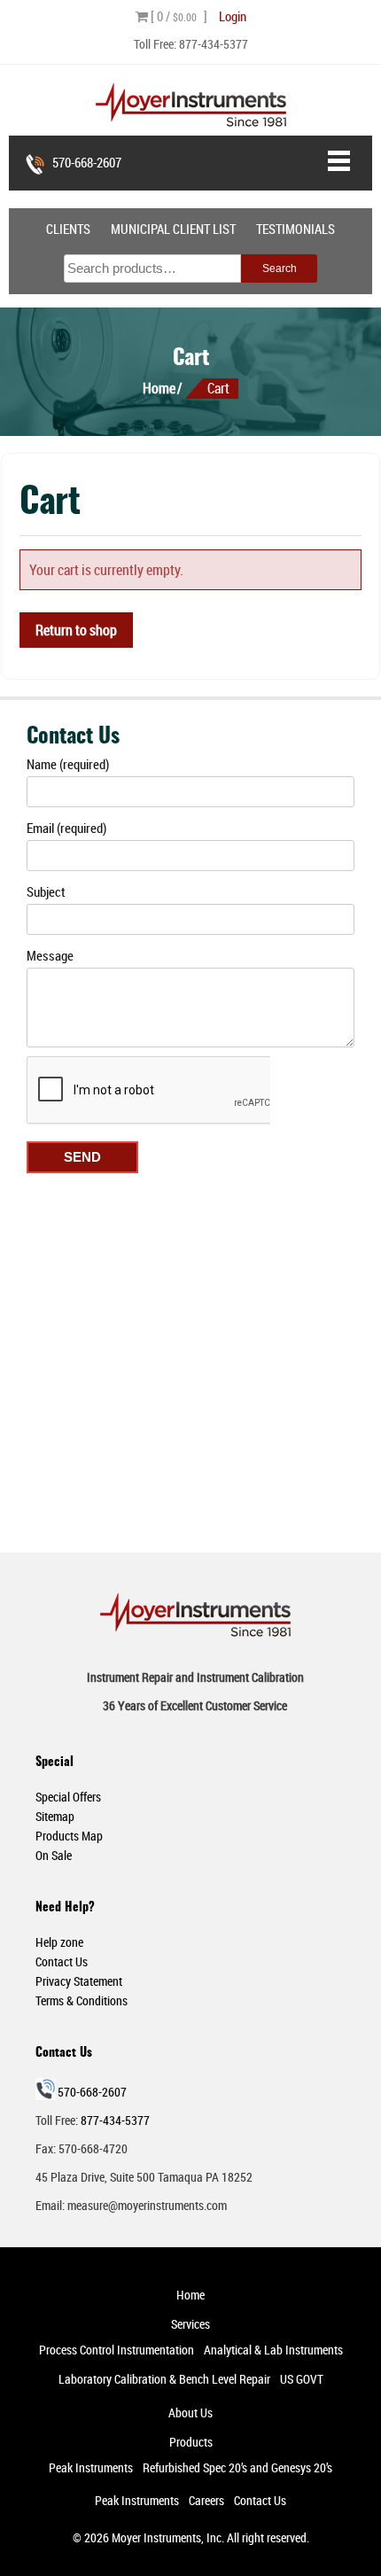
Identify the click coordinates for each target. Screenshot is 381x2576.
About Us (190, 2413)
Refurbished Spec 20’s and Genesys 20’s (237, 2467)
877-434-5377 (214, 44)
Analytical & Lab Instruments (273, 2350)
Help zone (59, 1942)
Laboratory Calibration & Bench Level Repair (164, 2379)
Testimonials (295, 229)
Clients (68, 229)
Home (159, 388)
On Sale (54, 1855)
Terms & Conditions (82, 2000)
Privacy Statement (79, 1981)
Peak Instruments (91, 2467)
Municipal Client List (173, 229)
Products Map (69, 1836)
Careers (206, 2500)
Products (191, 2442)
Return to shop (76, 630)
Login (233, 16)
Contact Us (62, 1961)
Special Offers (68, 1797)
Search (280, 268)
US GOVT (302, 2379)
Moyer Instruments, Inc (167, 2537)
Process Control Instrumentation (117, 2350)
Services (190, 2324)
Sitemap (55, 1816)
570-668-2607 (87, 162)
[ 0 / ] (178, 16)
